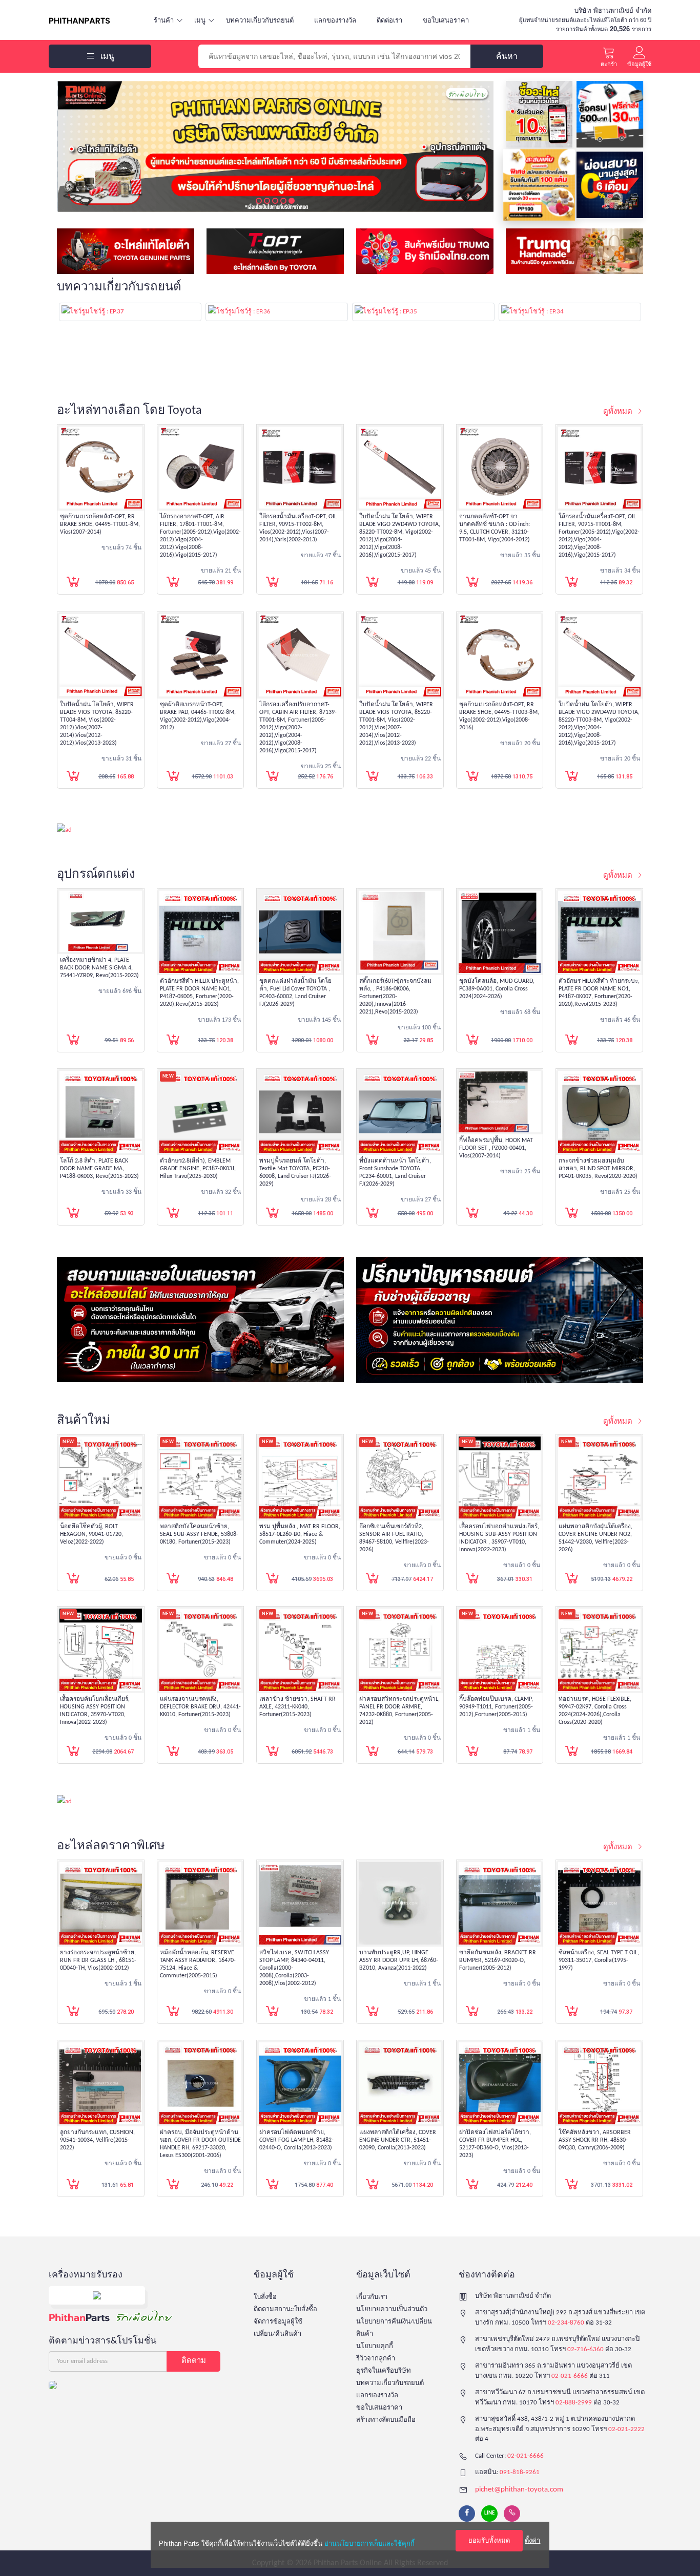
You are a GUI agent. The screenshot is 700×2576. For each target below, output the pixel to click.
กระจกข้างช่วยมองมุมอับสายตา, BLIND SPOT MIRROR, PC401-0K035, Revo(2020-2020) (598, 1169)
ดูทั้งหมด (619, 412)
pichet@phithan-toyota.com (519, 2490)
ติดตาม (194, 2361)
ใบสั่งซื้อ (265, 2297)
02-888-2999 (574, 2403)
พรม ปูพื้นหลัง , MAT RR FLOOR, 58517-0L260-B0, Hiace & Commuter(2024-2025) (300, 1534)
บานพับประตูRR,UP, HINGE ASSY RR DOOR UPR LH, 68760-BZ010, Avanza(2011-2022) (399, 1960)
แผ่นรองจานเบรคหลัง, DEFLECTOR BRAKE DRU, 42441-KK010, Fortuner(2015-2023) (200, 1707)
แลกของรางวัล (335, 20)
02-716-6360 (585, 2349)
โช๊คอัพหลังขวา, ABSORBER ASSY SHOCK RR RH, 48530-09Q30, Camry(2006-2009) (595, 2140)
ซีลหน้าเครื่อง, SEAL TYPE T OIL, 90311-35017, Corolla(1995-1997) (599, 1960)
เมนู (200, 20)
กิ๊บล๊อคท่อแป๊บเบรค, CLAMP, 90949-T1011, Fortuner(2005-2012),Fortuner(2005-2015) (496, 1707)
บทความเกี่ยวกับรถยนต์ (260, 20)
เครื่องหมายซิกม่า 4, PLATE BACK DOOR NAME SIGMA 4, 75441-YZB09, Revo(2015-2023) (99, 968)
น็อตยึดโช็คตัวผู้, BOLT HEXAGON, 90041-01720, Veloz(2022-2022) (91, 1534)
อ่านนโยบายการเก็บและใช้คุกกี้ (369, 2543)
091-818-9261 (520, 2472)
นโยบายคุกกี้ (375, 2346)
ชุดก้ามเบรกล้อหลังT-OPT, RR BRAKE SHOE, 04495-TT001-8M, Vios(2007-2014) (100, 524)
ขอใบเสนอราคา (446, 20)
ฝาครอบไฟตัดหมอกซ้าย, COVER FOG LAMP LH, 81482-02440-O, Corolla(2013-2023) (296, 2140)
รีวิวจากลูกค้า (376, 2359)
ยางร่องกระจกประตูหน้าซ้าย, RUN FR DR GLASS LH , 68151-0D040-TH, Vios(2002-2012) (98, 1960)
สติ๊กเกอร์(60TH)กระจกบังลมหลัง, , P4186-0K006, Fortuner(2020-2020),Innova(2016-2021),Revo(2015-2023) (395, 997)
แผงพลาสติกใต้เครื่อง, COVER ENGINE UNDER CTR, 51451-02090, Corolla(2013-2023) (398, 2140)
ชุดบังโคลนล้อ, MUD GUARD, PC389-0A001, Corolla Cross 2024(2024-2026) (497, 989)
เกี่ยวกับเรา (372, 2297)
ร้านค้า (164, 20)
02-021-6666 (570, 2376)
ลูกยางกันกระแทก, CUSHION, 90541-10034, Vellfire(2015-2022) (97, 2140)
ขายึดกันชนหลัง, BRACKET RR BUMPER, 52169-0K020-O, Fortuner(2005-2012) (498, 1960)
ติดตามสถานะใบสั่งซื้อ (285, 2309)
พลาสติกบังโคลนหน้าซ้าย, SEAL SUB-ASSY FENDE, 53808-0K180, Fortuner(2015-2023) (199, 1534)
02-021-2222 (626, 2429)
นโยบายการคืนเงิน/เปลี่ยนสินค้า (394, 2328)
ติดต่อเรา (389, 20)
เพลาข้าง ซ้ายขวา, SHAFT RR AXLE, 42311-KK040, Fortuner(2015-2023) (297, 1707)
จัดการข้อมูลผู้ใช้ (278, 2322)
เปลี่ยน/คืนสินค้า (277, 2334)
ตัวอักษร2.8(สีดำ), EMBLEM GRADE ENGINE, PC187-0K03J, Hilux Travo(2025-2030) (198, 1169)
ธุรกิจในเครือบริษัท (384, 2371)
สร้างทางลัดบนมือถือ (386, 2420)
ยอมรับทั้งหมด (489, 2540)
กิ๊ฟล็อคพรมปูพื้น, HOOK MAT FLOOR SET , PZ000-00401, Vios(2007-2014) (496, 1148)
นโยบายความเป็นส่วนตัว (392, 2309)
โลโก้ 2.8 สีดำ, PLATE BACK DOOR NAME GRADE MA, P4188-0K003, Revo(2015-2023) (99, 1169)
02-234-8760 (566, 2323)
